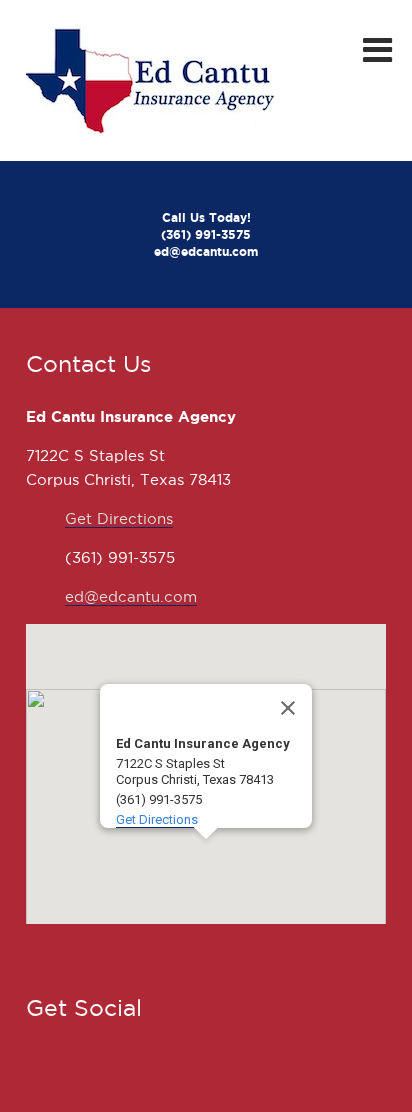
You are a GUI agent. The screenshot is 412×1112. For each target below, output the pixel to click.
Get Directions (119, 519)
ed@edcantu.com (131, 597)
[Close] (288, 708)
